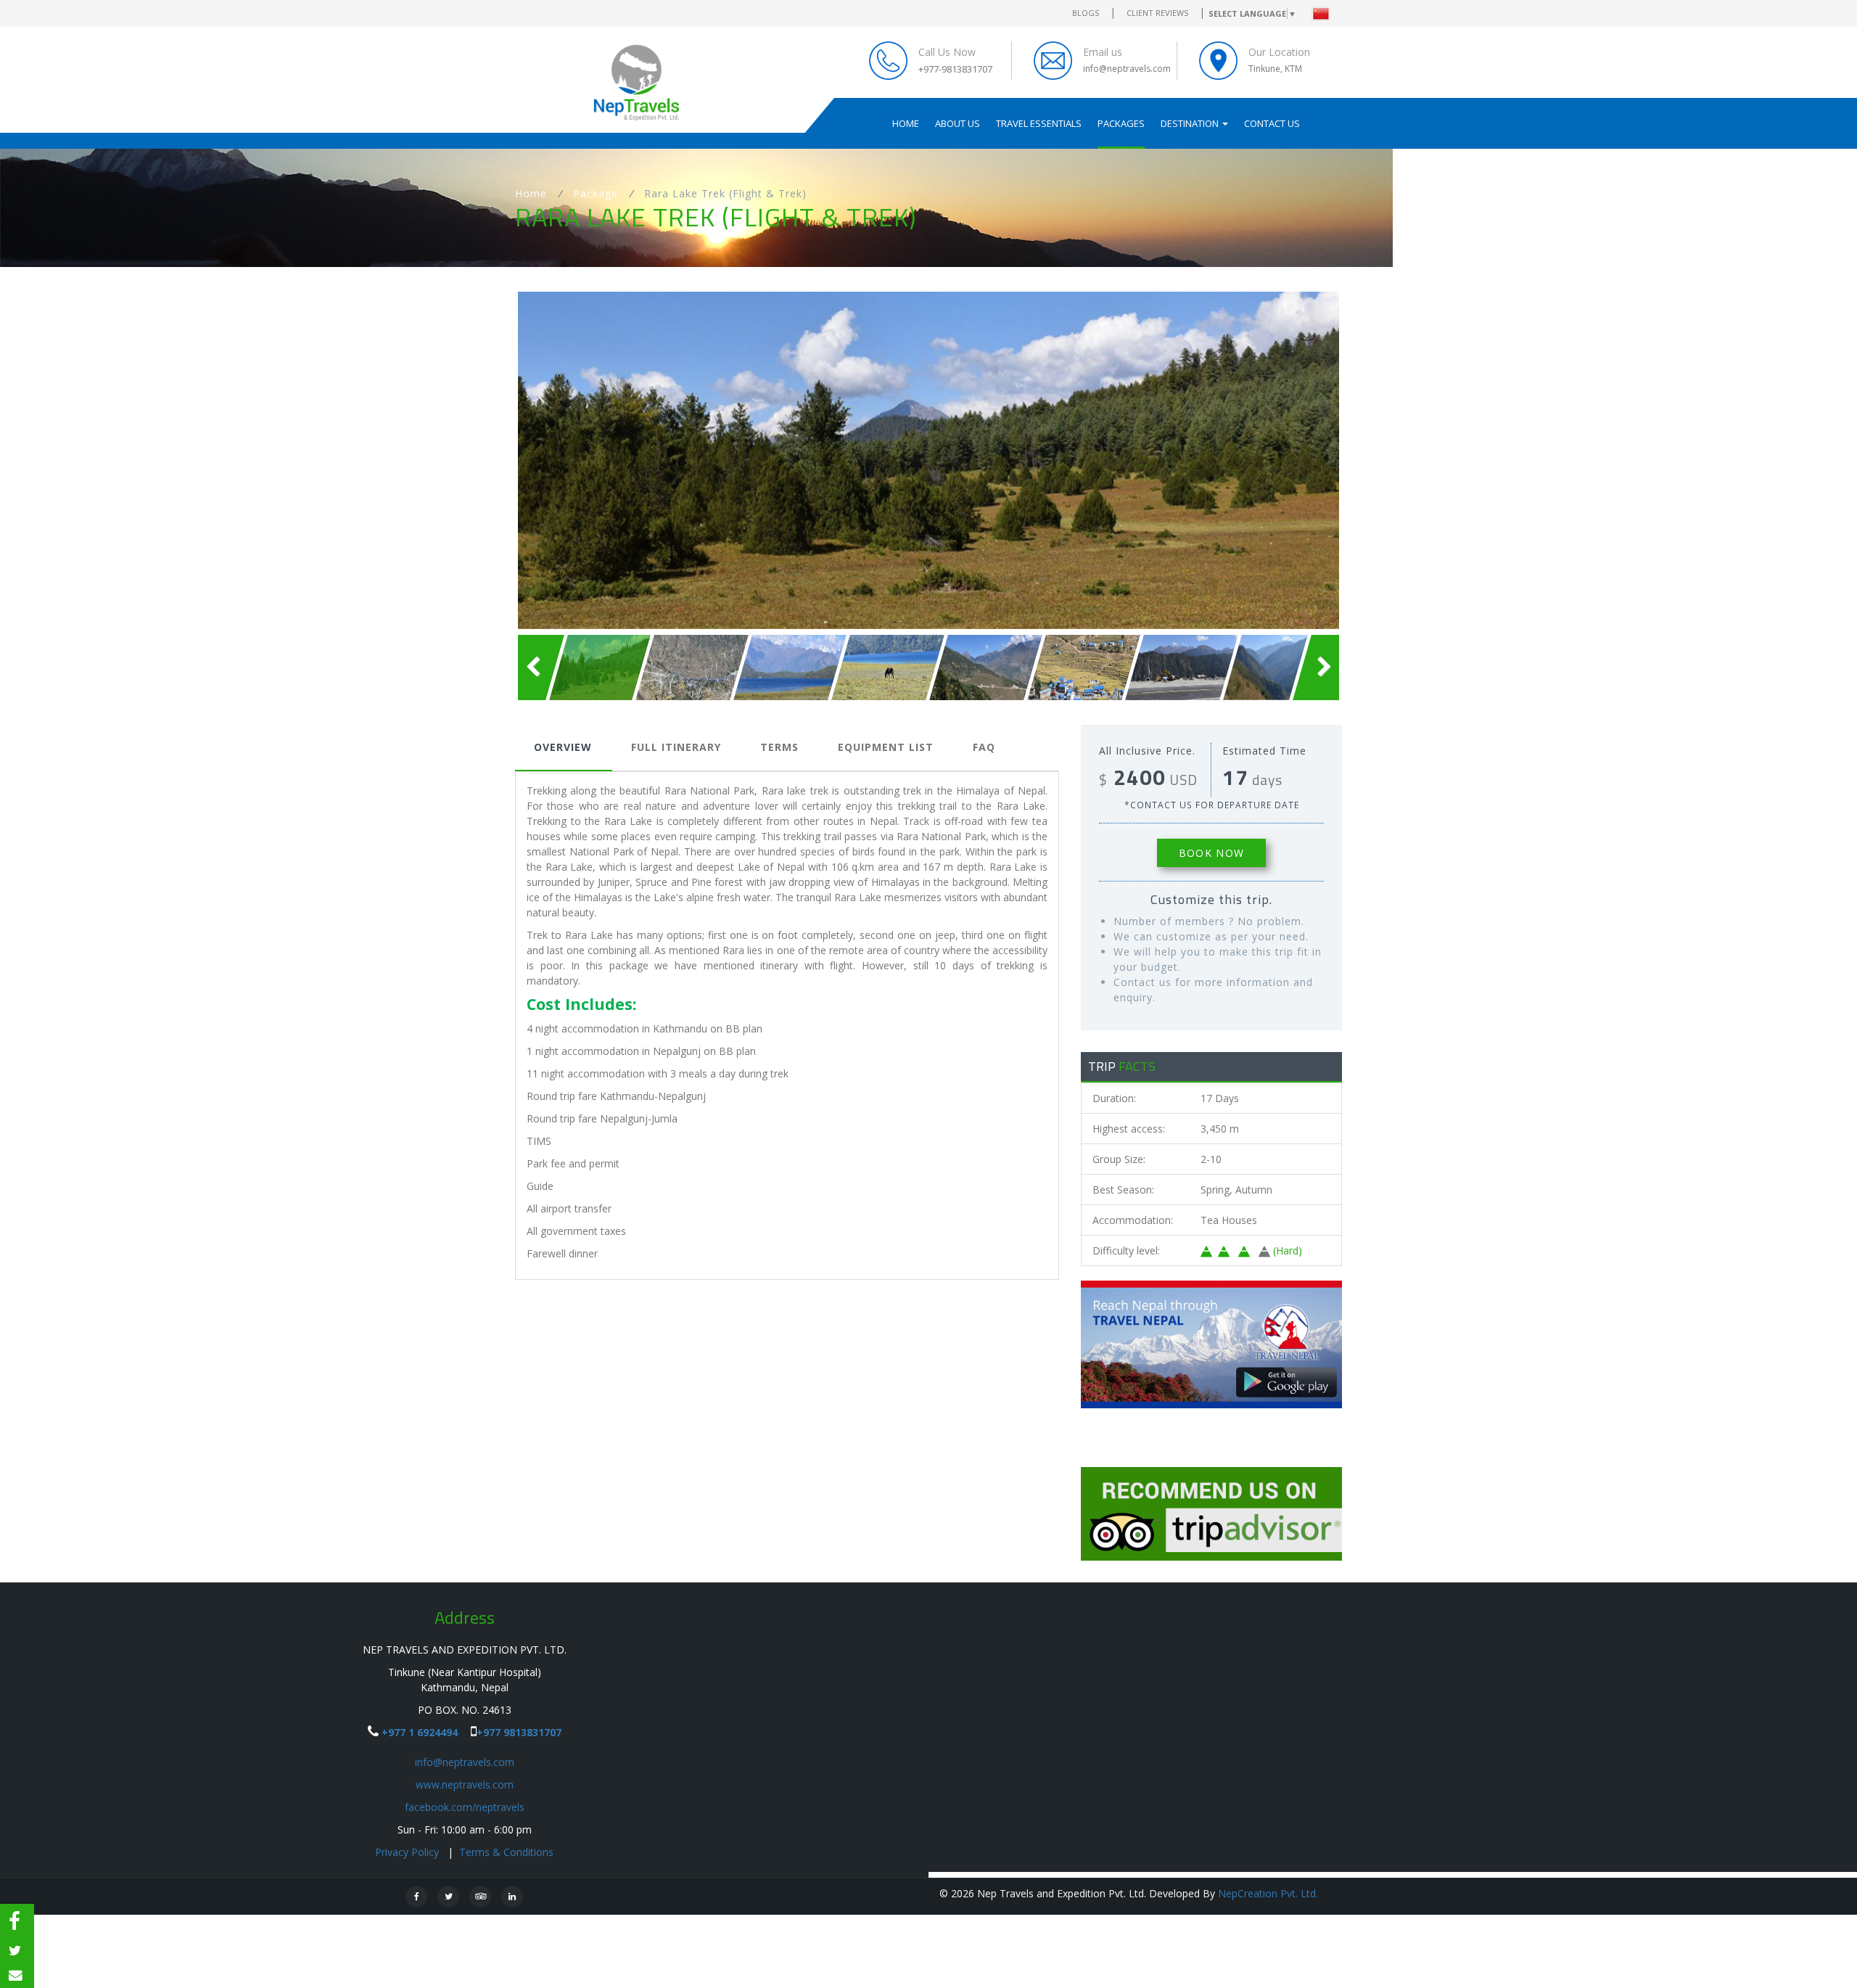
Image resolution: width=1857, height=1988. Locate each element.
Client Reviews (1157, 13)
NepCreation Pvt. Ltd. (1268, 1893)
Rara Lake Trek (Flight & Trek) (725, 193)
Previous (496, 460)
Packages (1121, 123)
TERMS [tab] (779, 747)
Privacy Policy (408, 1852)
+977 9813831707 (519, 1732)
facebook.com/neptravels (465, 1807)
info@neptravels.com (465, 1762)
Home (906, 123)
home (531, 193)
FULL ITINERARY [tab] (676, 747)
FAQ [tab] (984, 747)
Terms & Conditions (506, 1852)
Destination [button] (1191, 123)
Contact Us (1272, 123)
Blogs (1086, 13)
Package (596, 193)
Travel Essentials (1039, 123)
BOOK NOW (1211, 853)
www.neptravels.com (465, 1784)
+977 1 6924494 (420, 1732)
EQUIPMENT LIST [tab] (886, 747)
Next (1361, 460)
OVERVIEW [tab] (563, 747)
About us (958, 123)
